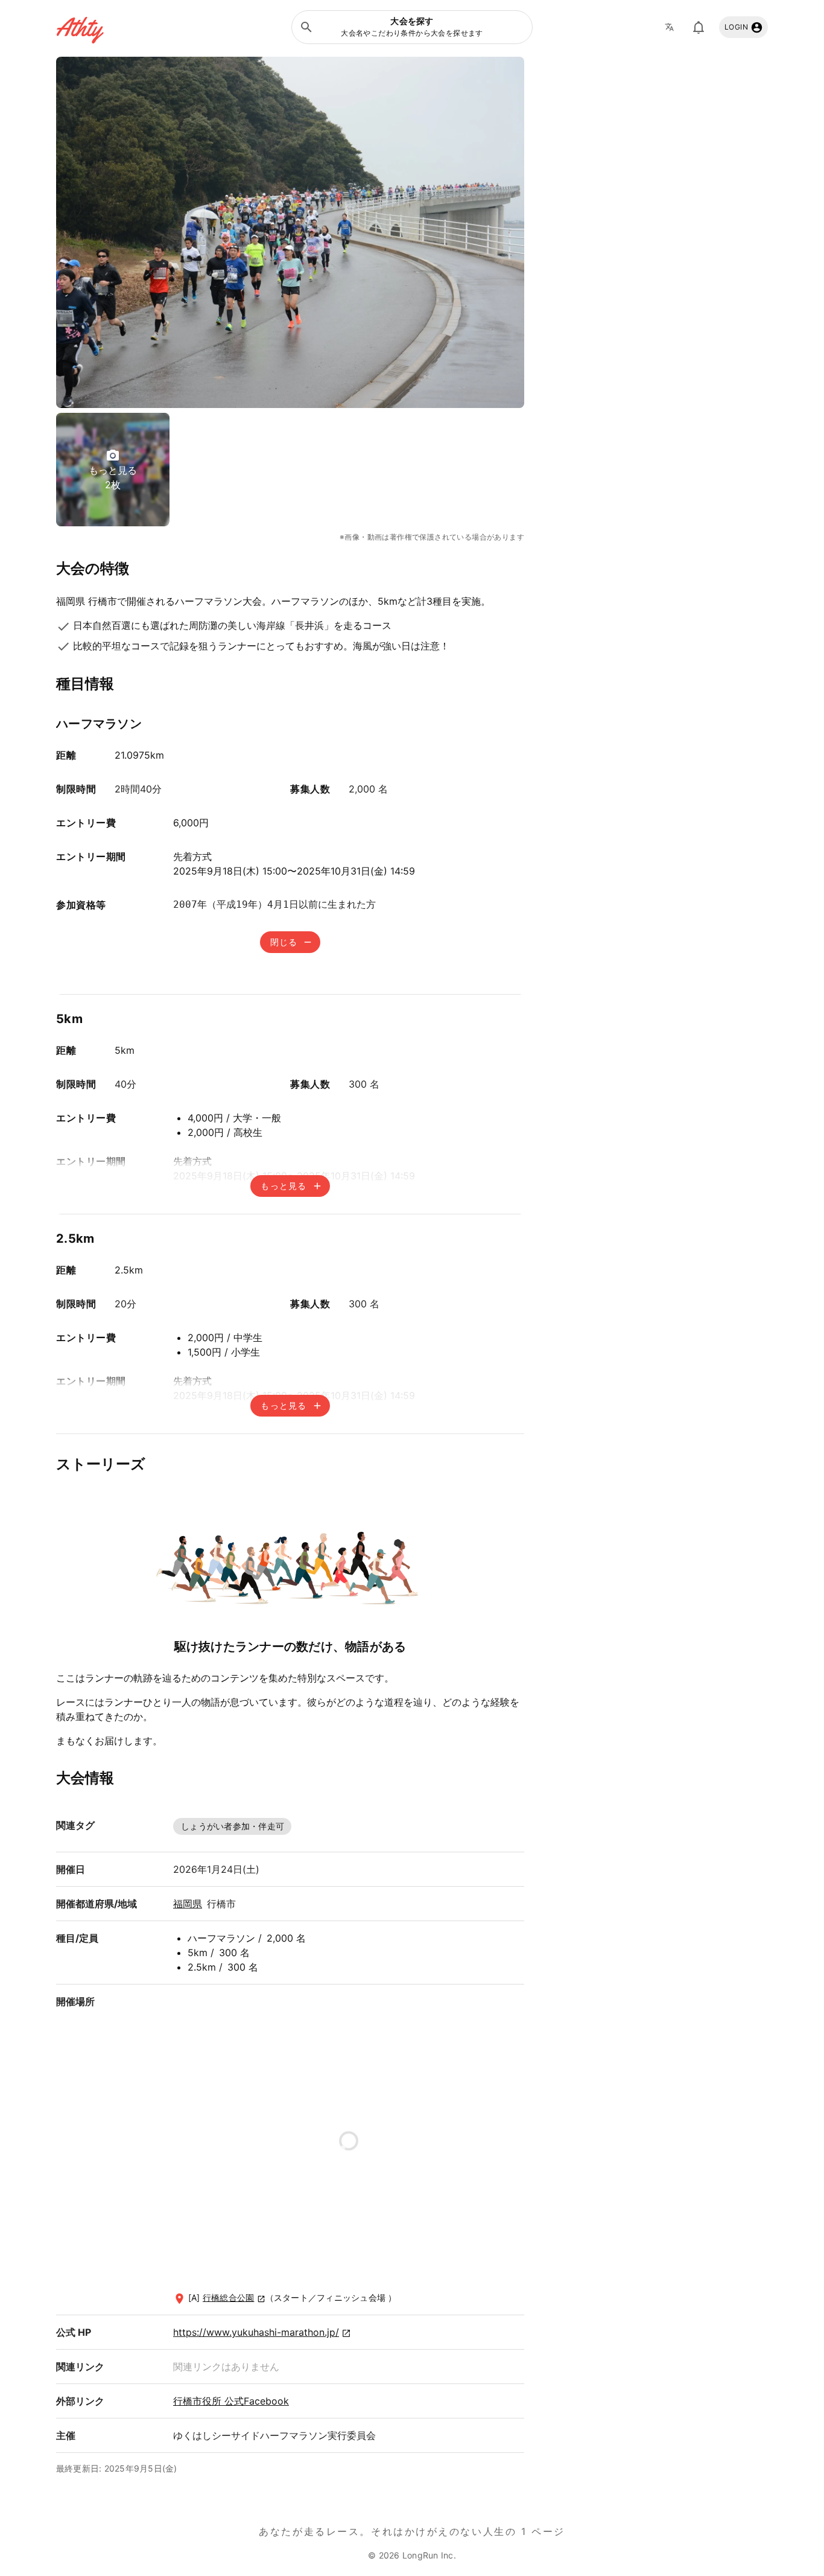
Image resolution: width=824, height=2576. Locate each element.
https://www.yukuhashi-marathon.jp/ (256, 2332)
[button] (412, 27)
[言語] (673, 27)
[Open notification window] (699, 27)
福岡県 (188, 1904)
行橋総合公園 (229, 2297)
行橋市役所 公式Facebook (231, 2401)
